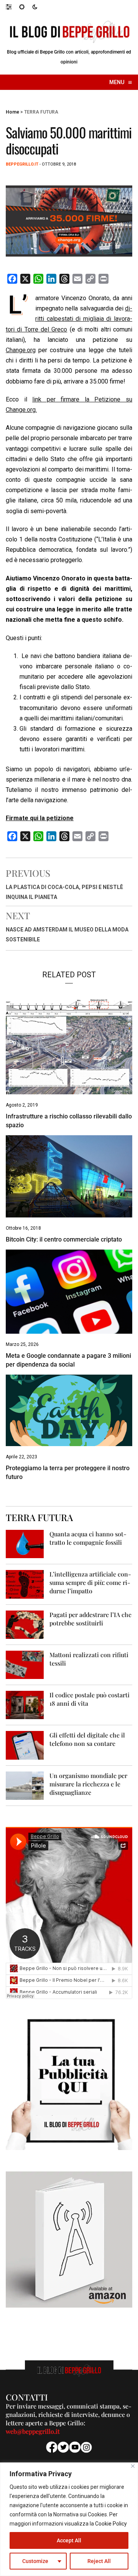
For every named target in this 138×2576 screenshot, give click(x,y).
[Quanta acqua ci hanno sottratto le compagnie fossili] (25, 1544)
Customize (35, 2561)
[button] (12, 7)
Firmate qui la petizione (40, 818)
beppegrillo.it (22, 164)
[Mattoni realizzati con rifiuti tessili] (25, 1664)
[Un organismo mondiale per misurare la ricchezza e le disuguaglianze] (25, 1785)
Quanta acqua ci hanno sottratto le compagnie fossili (88, 1538)
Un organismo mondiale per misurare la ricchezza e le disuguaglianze (88, 1784)
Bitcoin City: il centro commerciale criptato (64, 1239)
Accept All (69, 2540)
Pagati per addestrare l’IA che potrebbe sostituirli (90, 1619)
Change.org (21, 350)
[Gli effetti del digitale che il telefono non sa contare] (25, 1745)
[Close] (133, 2466)
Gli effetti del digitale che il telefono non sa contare (87, 1739)
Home (12, 112)
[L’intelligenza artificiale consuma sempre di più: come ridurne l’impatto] (25, 1584)
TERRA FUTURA (41, 112)
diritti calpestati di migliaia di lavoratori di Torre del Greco (69, 319)
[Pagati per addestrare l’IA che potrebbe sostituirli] (25, 1624)
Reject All (99, 2561)
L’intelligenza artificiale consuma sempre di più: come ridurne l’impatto (90, 1582)
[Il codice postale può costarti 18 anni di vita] (25, 1705)
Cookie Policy (111, 2524)
